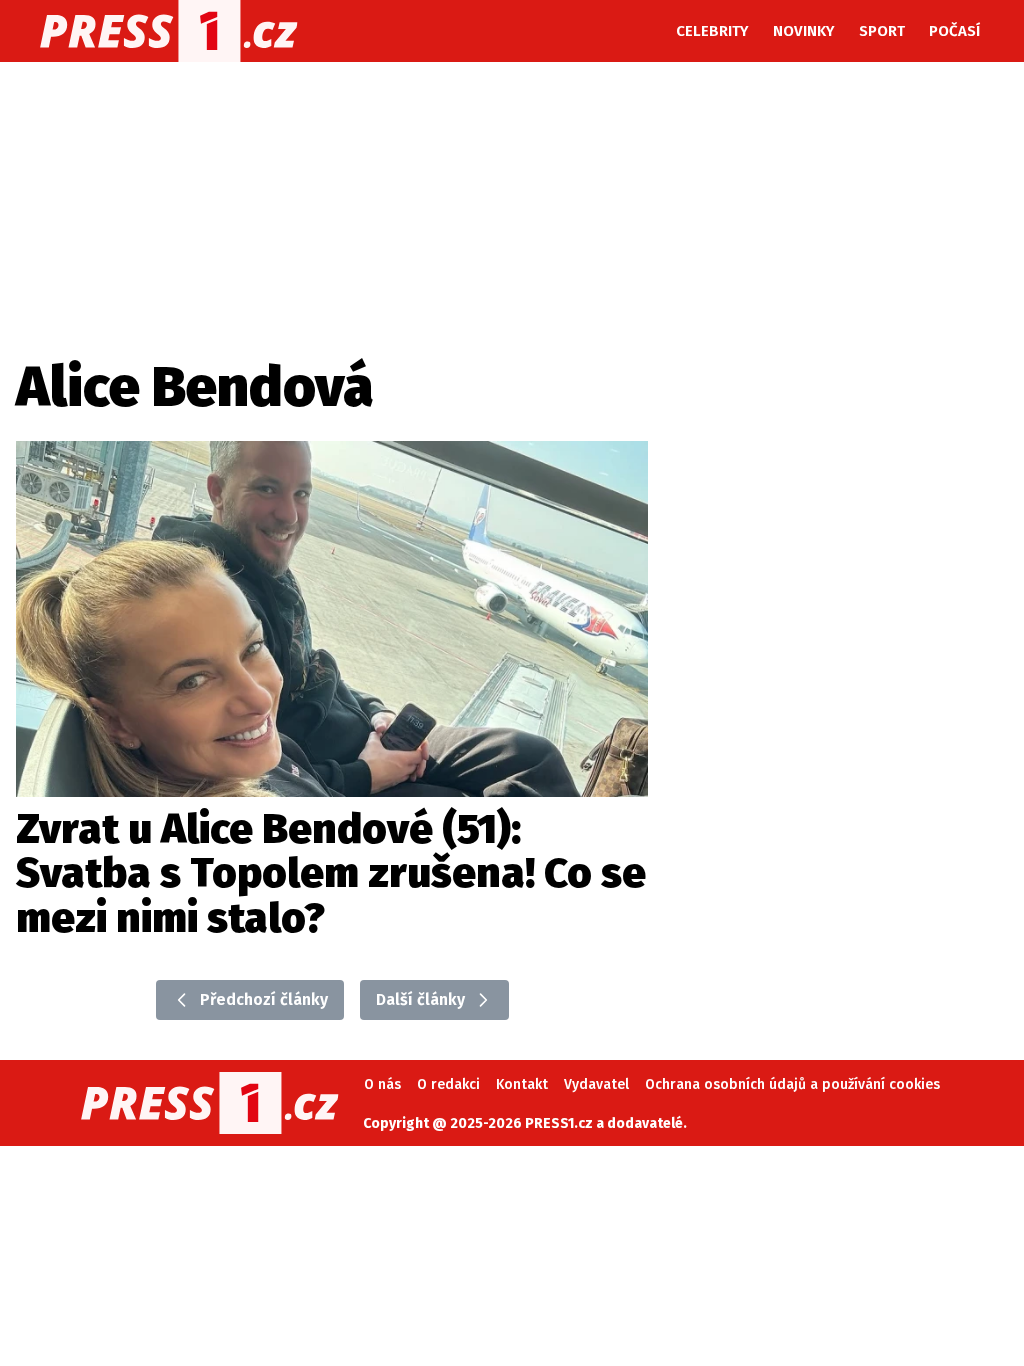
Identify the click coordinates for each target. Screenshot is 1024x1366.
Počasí (954, 31)
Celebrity (712, 31)
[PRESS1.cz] (169, 31)
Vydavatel (596, 1084)
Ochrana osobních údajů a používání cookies (792, 1084)
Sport (882, 31)
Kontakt (522, 1084)
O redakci (448, 1084)
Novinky (804, 31)
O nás (382, 1084)
